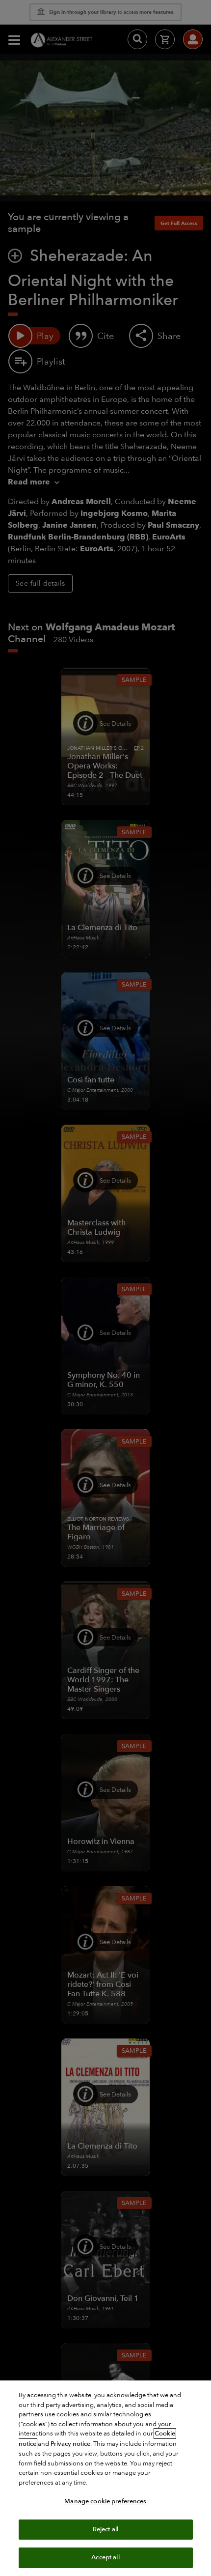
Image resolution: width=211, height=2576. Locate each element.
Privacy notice (70, 2444)
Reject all (105, 2529)
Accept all (105, 2557)
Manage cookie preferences (105, 2501)
